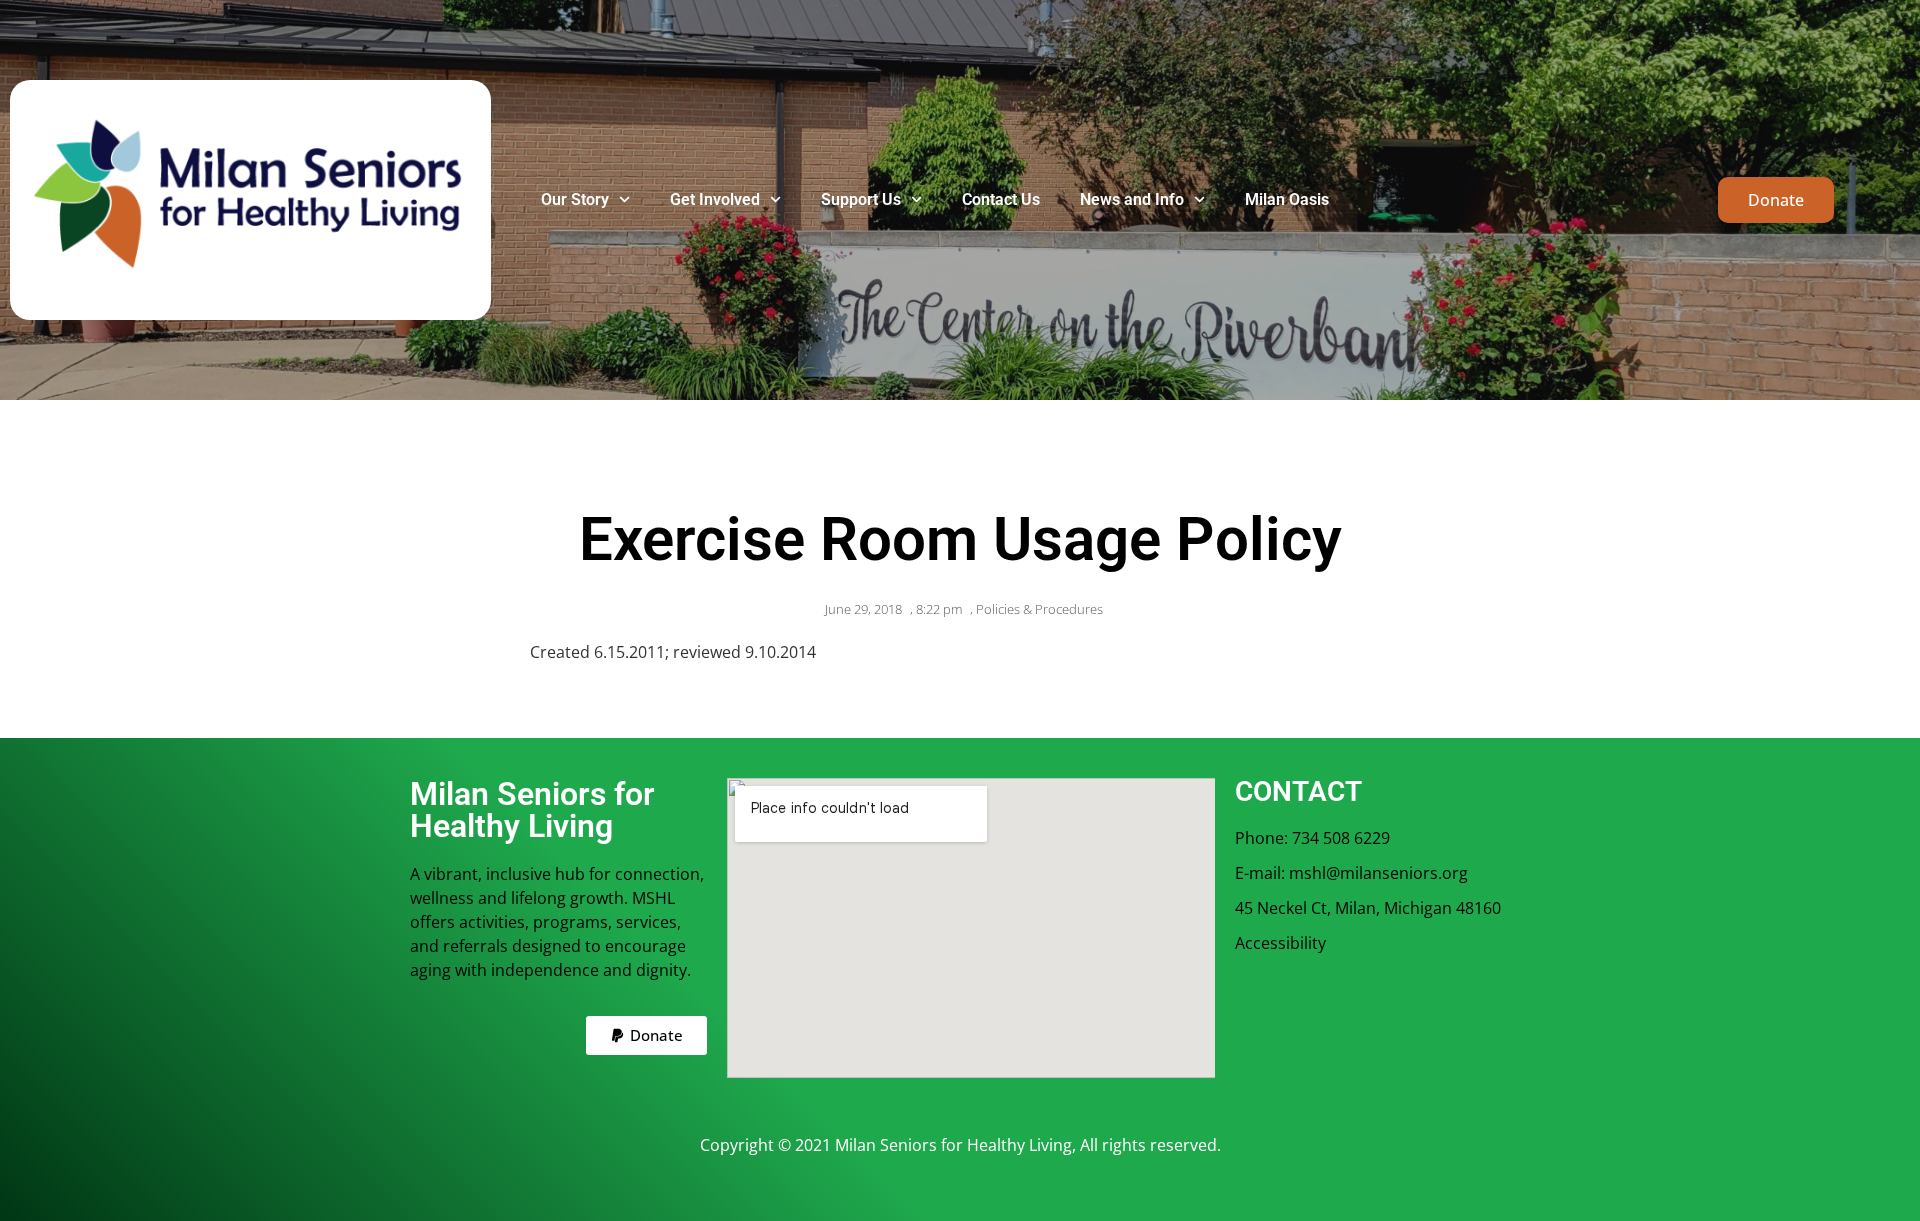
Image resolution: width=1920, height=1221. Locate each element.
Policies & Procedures (1039, 609)
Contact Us (1001, 199)
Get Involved (715, 199)
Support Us (861, 199)
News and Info (1132, 199)
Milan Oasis (1287, 199)
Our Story (575, 199)
